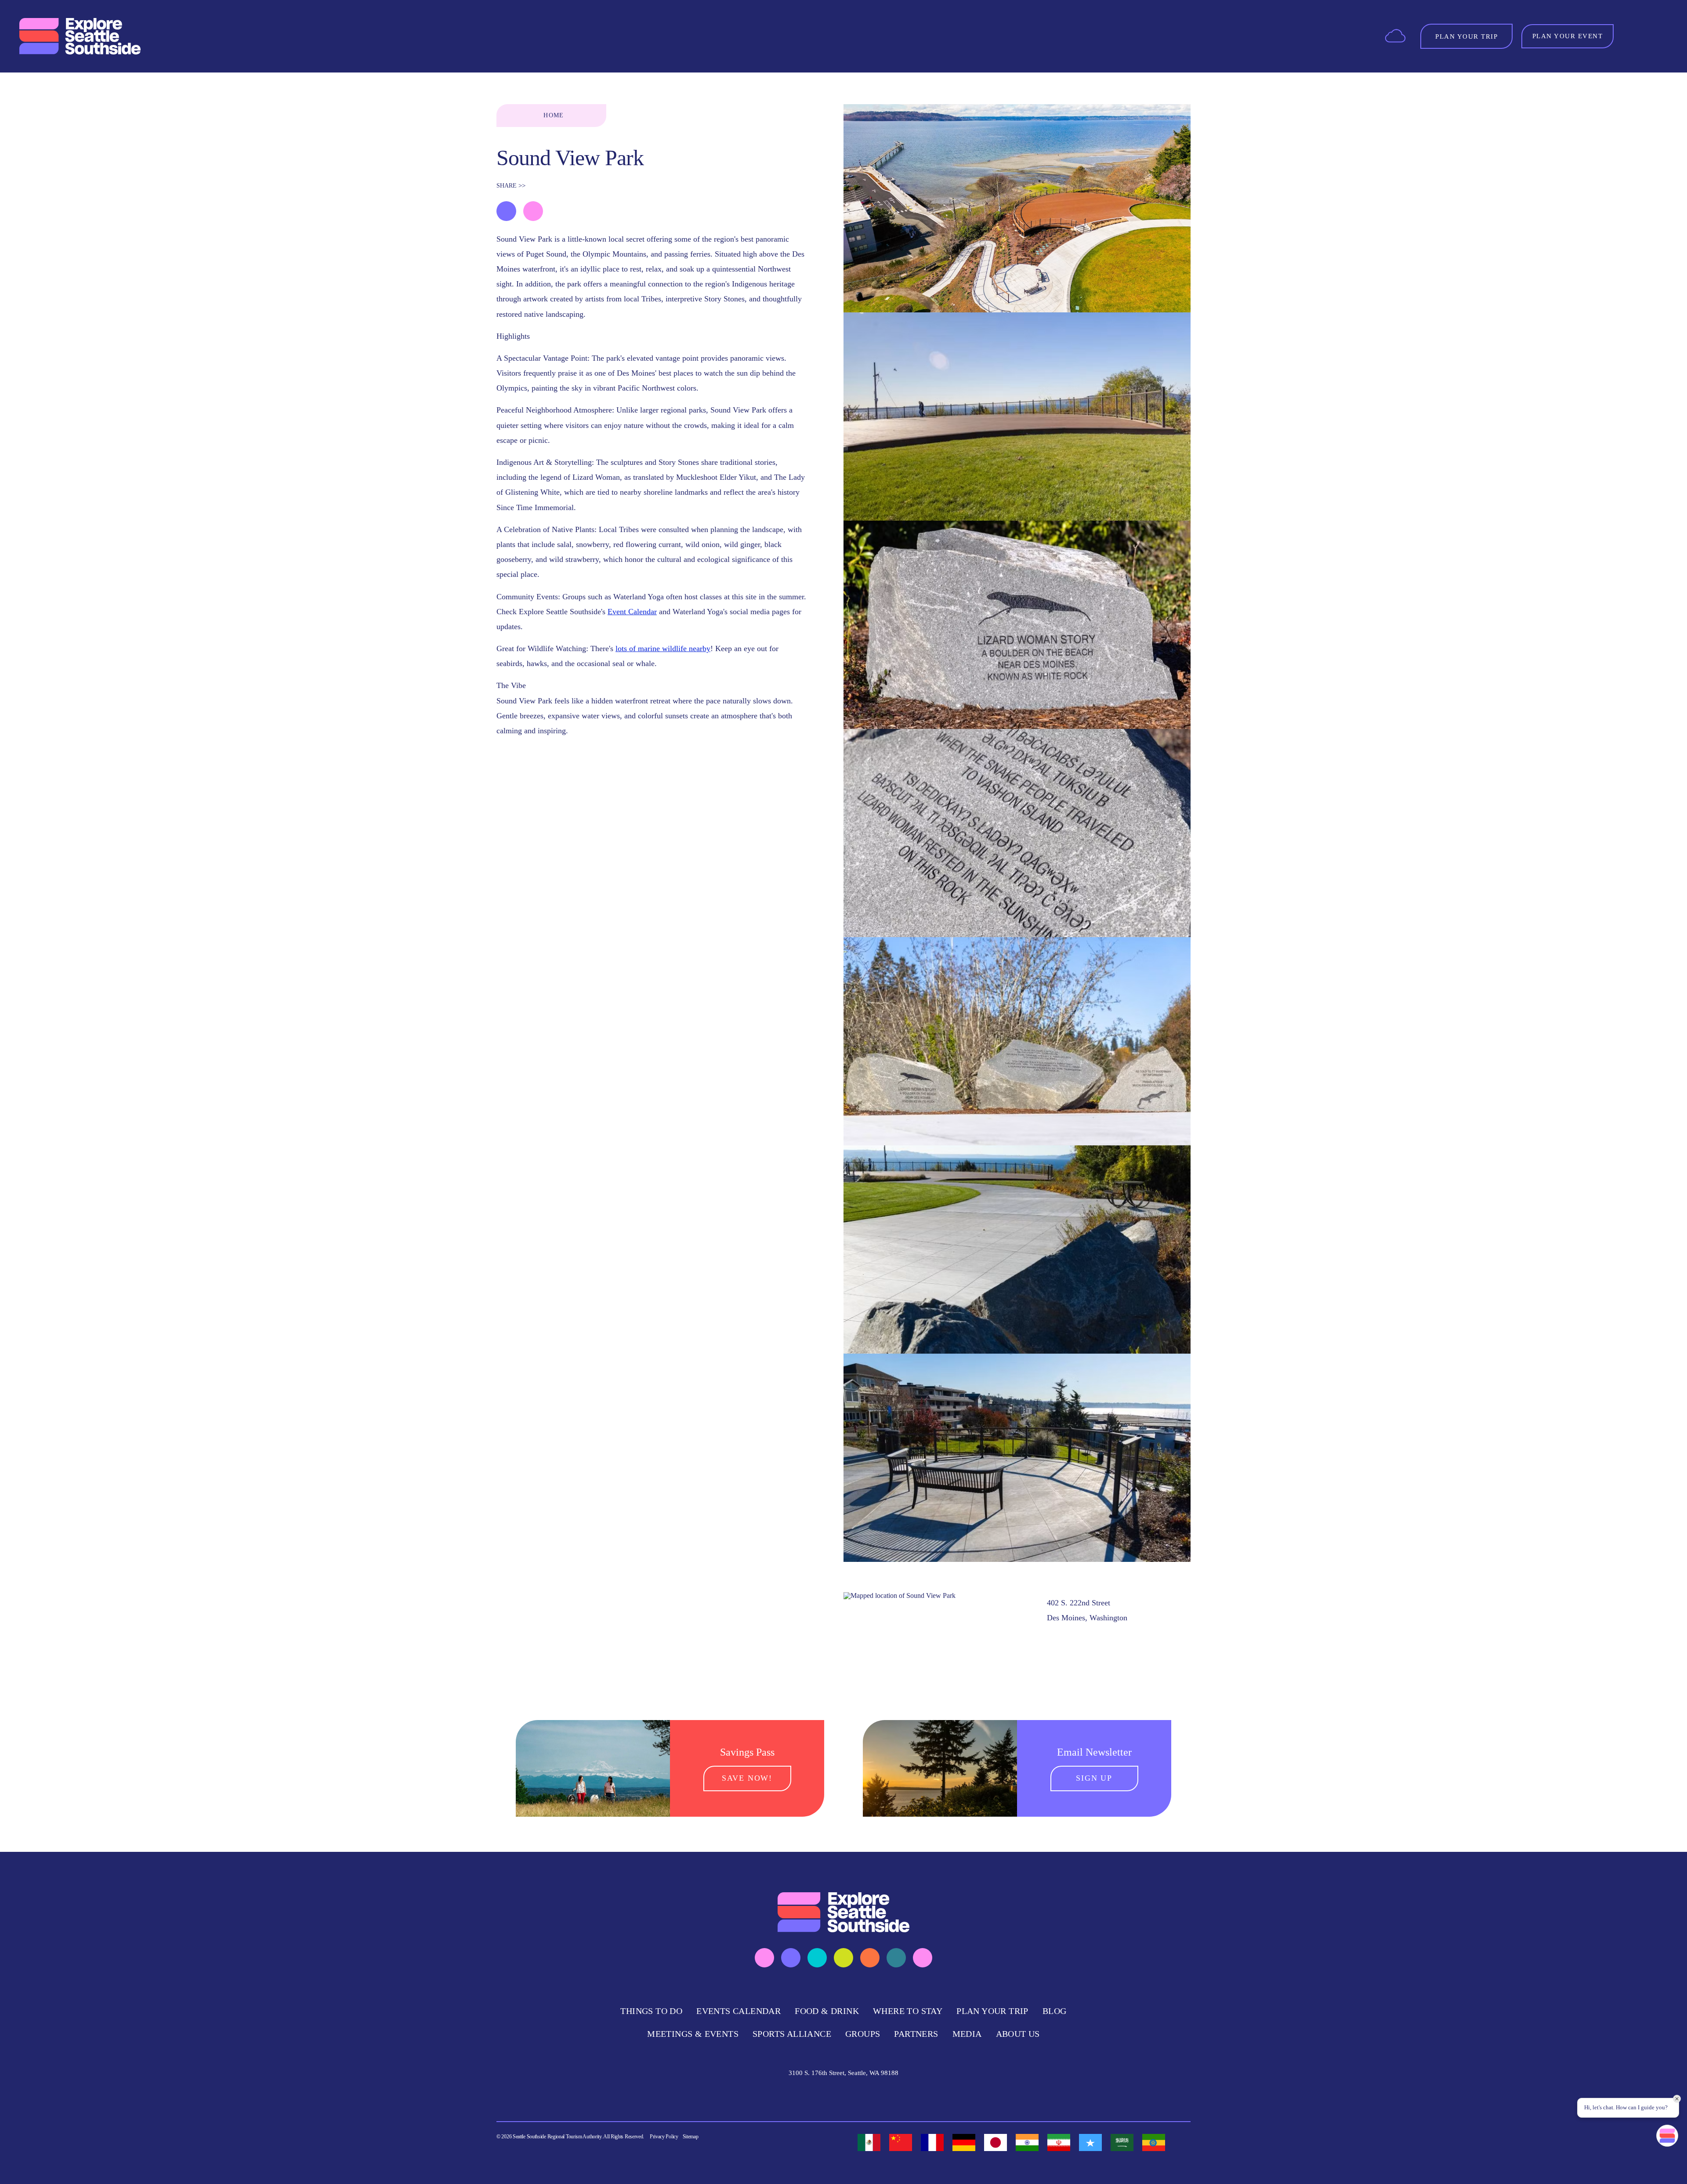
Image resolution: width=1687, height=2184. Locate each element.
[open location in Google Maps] (900, 1595)
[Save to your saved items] (506, 211)
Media (967, 2034)
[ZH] (901, 2142)
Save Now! (747, 1778)
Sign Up (1094, 1778)
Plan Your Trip (992, 2011)
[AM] (1154, 2142)
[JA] (996, 2142)
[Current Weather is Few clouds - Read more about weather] (1395, 35)
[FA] (1059, 2142)
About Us (1018, 2034)
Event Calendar (632, 612)
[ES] (869, 2142)
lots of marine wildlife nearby (663, 648)
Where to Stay (908, 2011)
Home (554, 115)
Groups (863, 2034)
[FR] (932, 2142)
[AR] (1122, 2142)
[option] (869, 2142)
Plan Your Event (1568, 36)
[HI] (1027, 2142)
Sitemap (691, 2137)
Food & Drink (827, 2011)
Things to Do (651, 2011)
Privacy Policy (664, 2137)
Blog (1055, 2011)
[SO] (1090, 2142)
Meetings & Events (693, 2034)
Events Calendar (739, 2011)
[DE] (964, 2142)
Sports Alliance (792, 2034)
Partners (916, 2034)
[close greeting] (1677, 2099)
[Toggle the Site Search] (1634, 36)
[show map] (533, 211)
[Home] (81, 36)
